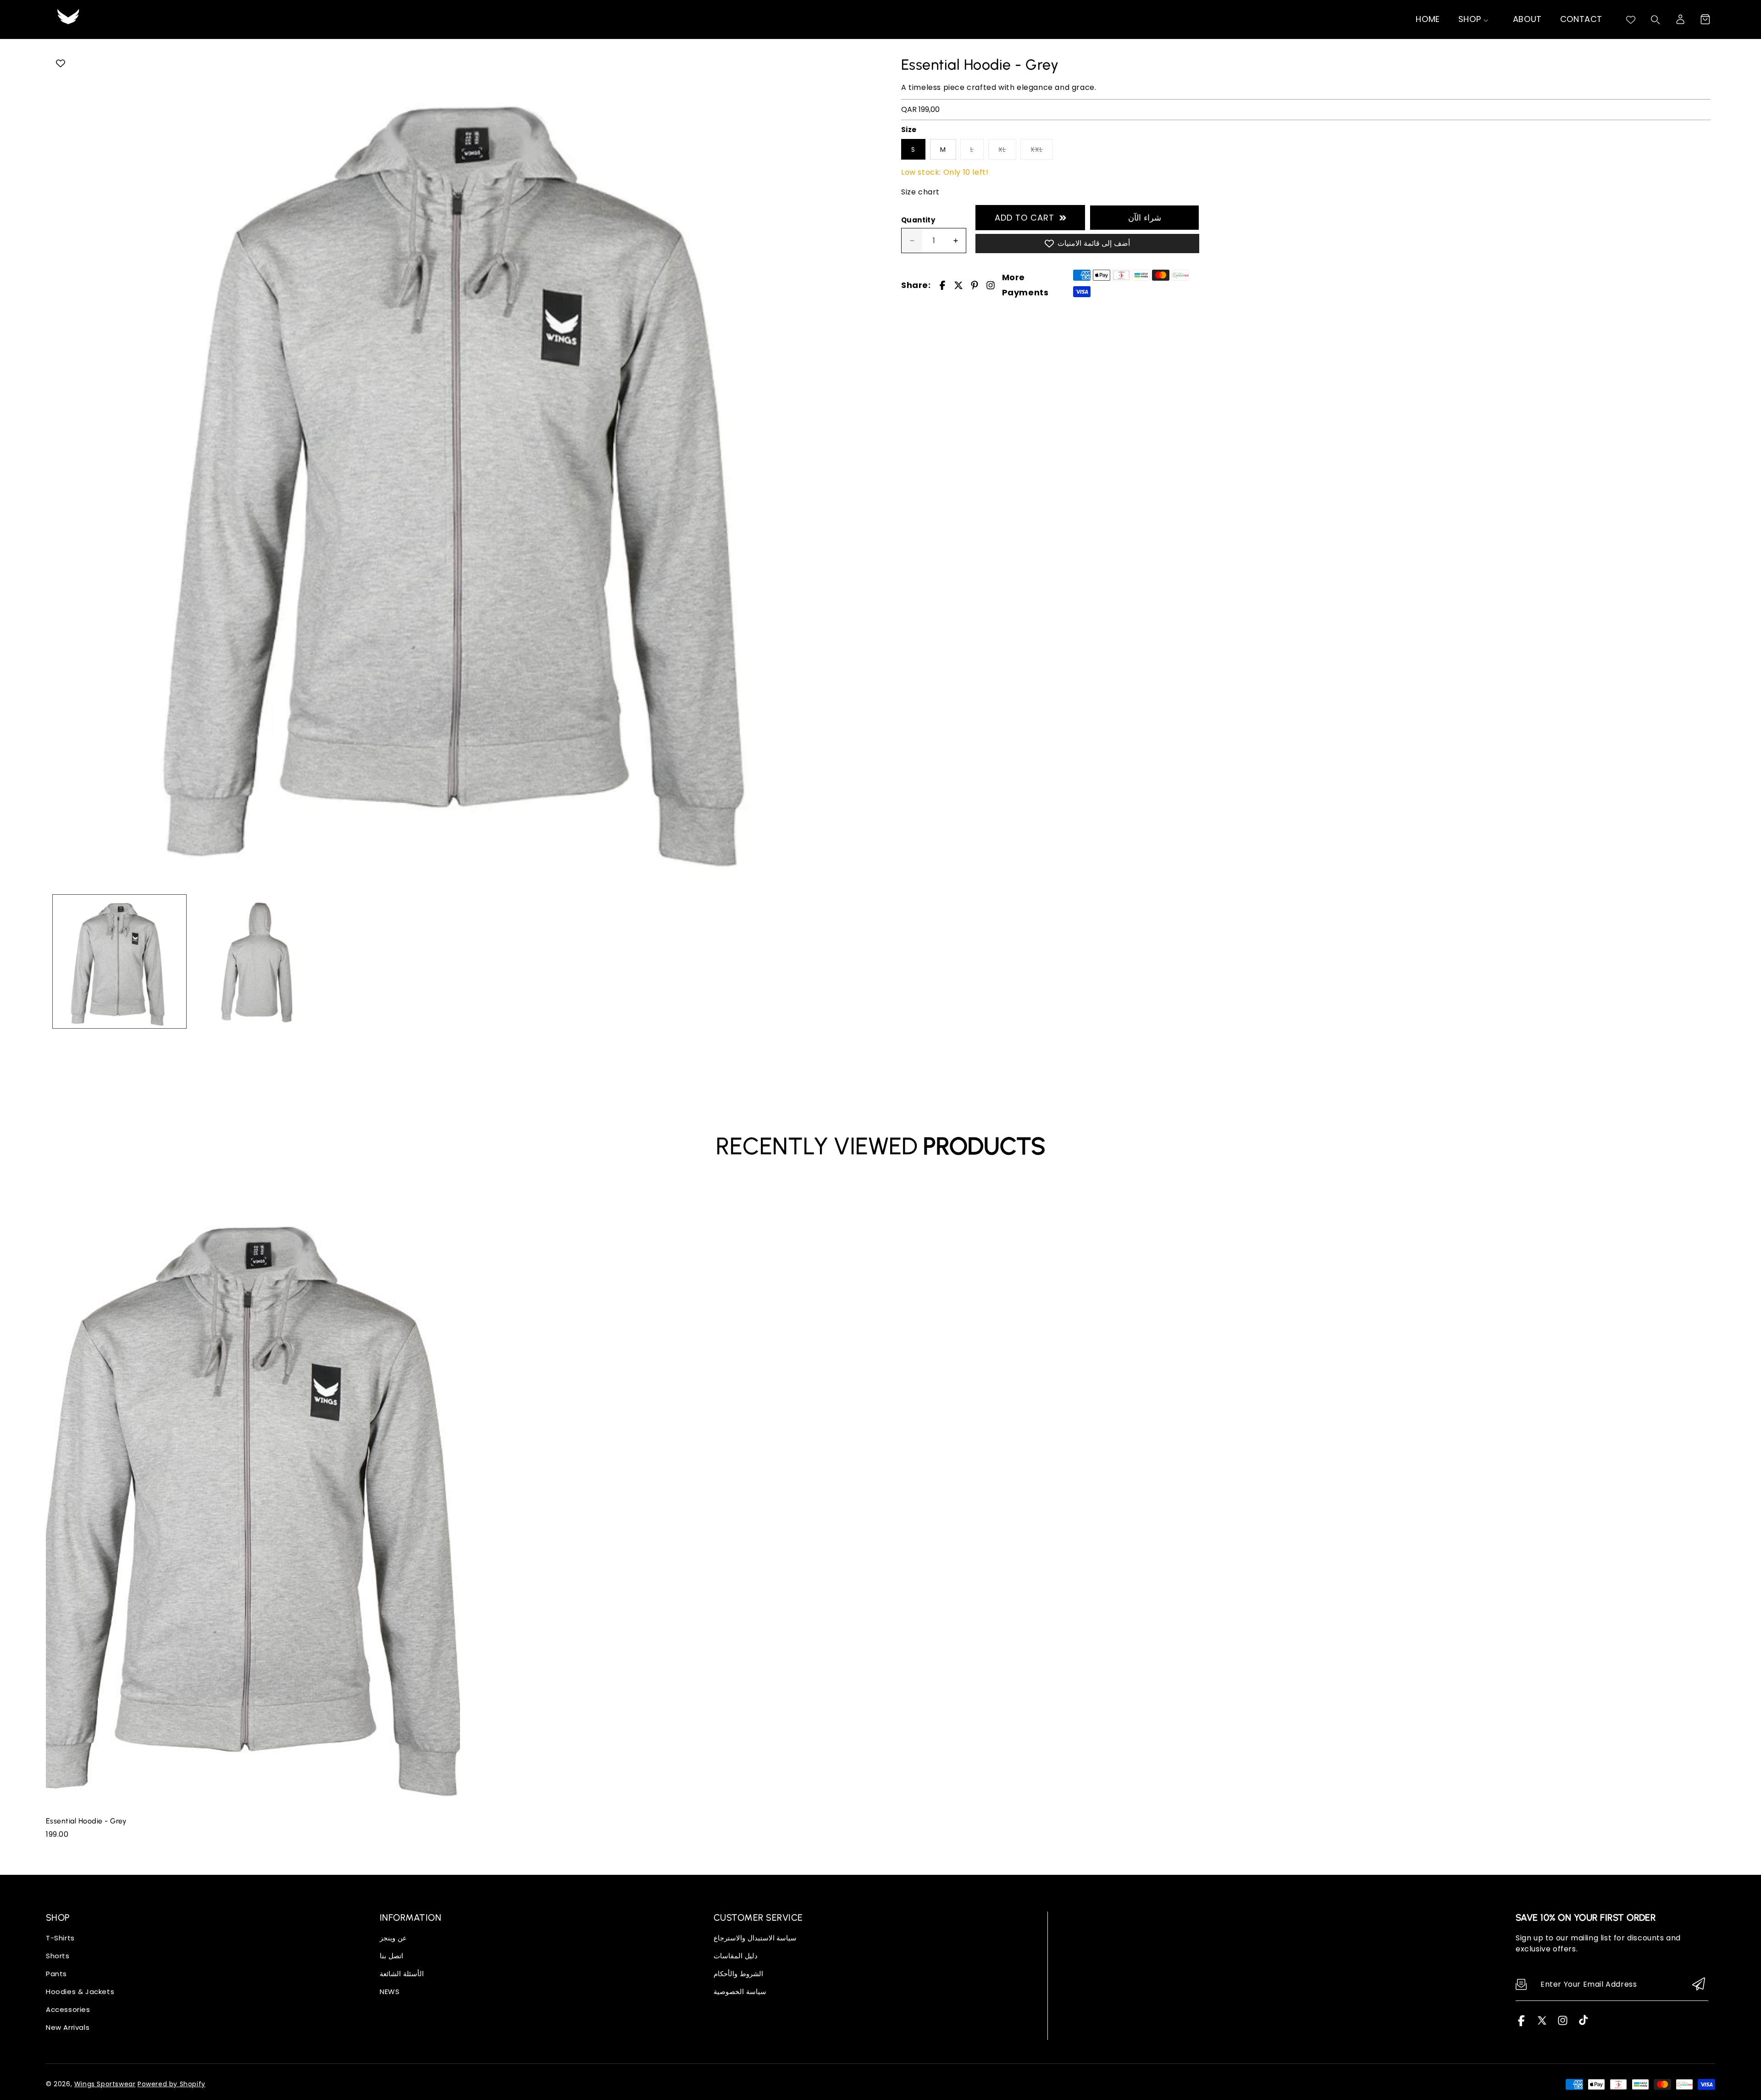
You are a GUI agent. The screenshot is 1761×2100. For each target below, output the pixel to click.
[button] (1705, 19)
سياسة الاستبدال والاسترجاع (755, 1938)
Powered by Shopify (172, 2084)
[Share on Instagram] (991, 285)
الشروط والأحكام (738, 1974)
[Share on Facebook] (942, 285)
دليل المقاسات (736, 1956)
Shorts (58, 1956)
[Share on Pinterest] (975, 285)
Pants (56, 1974)
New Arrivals (68, 2027)
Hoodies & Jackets (80, 1992)
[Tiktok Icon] (1583, 2024)
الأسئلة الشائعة (402, 1974)
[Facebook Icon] (1521, 2024)
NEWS (390, 1992)
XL (1002, 150)
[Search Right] (1656, 20)
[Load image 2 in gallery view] (258, 961)
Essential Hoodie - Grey (86, 1821)
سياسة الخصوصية (740, 1992)
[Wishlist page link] (1631, 20)
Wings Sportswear (105, 2084)
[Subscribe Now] (1699, 1985)
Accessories (68, 2009)
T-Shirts (60, 1938)
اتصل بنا (391, 1956)
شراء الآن (1145, 218)
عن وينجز (393, 1938)
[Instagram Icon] (1563, 2024)
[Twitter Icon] (1542, 2024)
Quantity (918, 220)
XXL (1037, 150)
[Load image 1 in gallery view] (119, 961)
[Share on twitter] (958, 285)
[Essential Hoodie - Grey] (464, 469)
